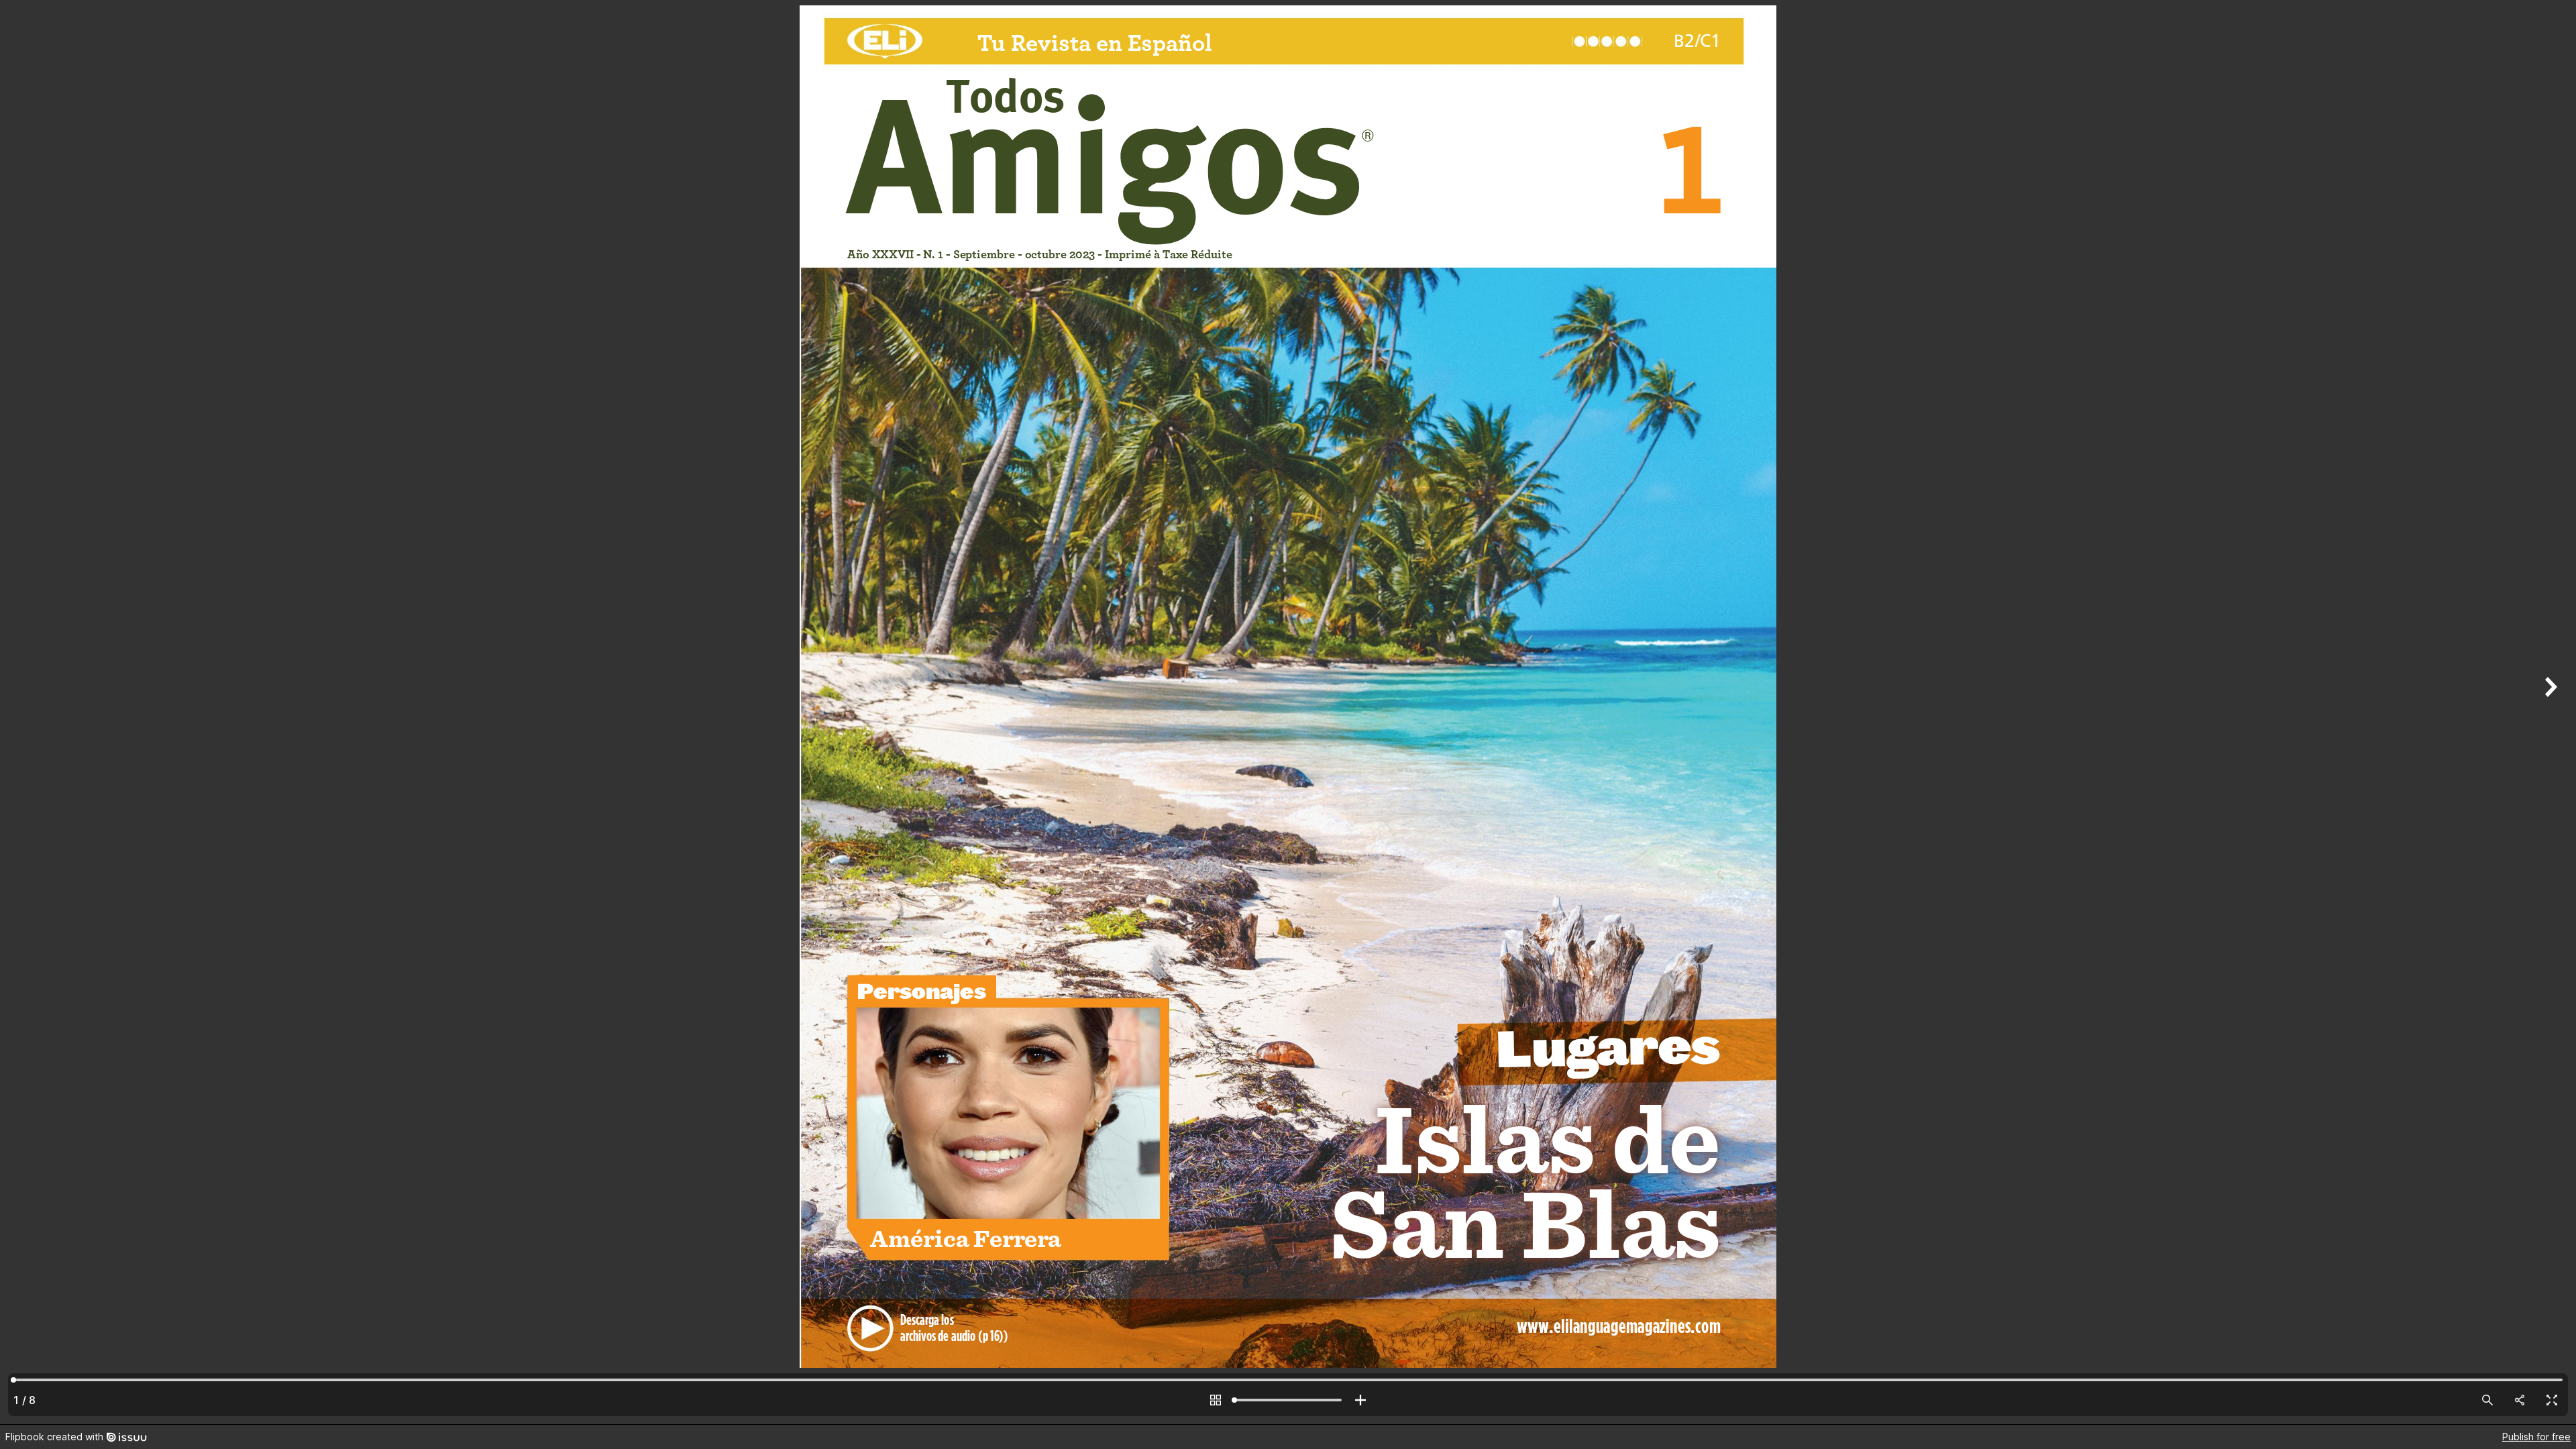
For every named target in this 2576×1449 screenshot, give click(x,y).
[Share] (2520, 1400)
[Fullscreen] (2552, 1400)
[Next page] (2549, 712)
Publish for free (2536, 1437)
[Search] (2487, 1400)
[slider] (1288, 1400)
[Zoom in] (1360, 1400)
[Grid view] (1216, 1400)
